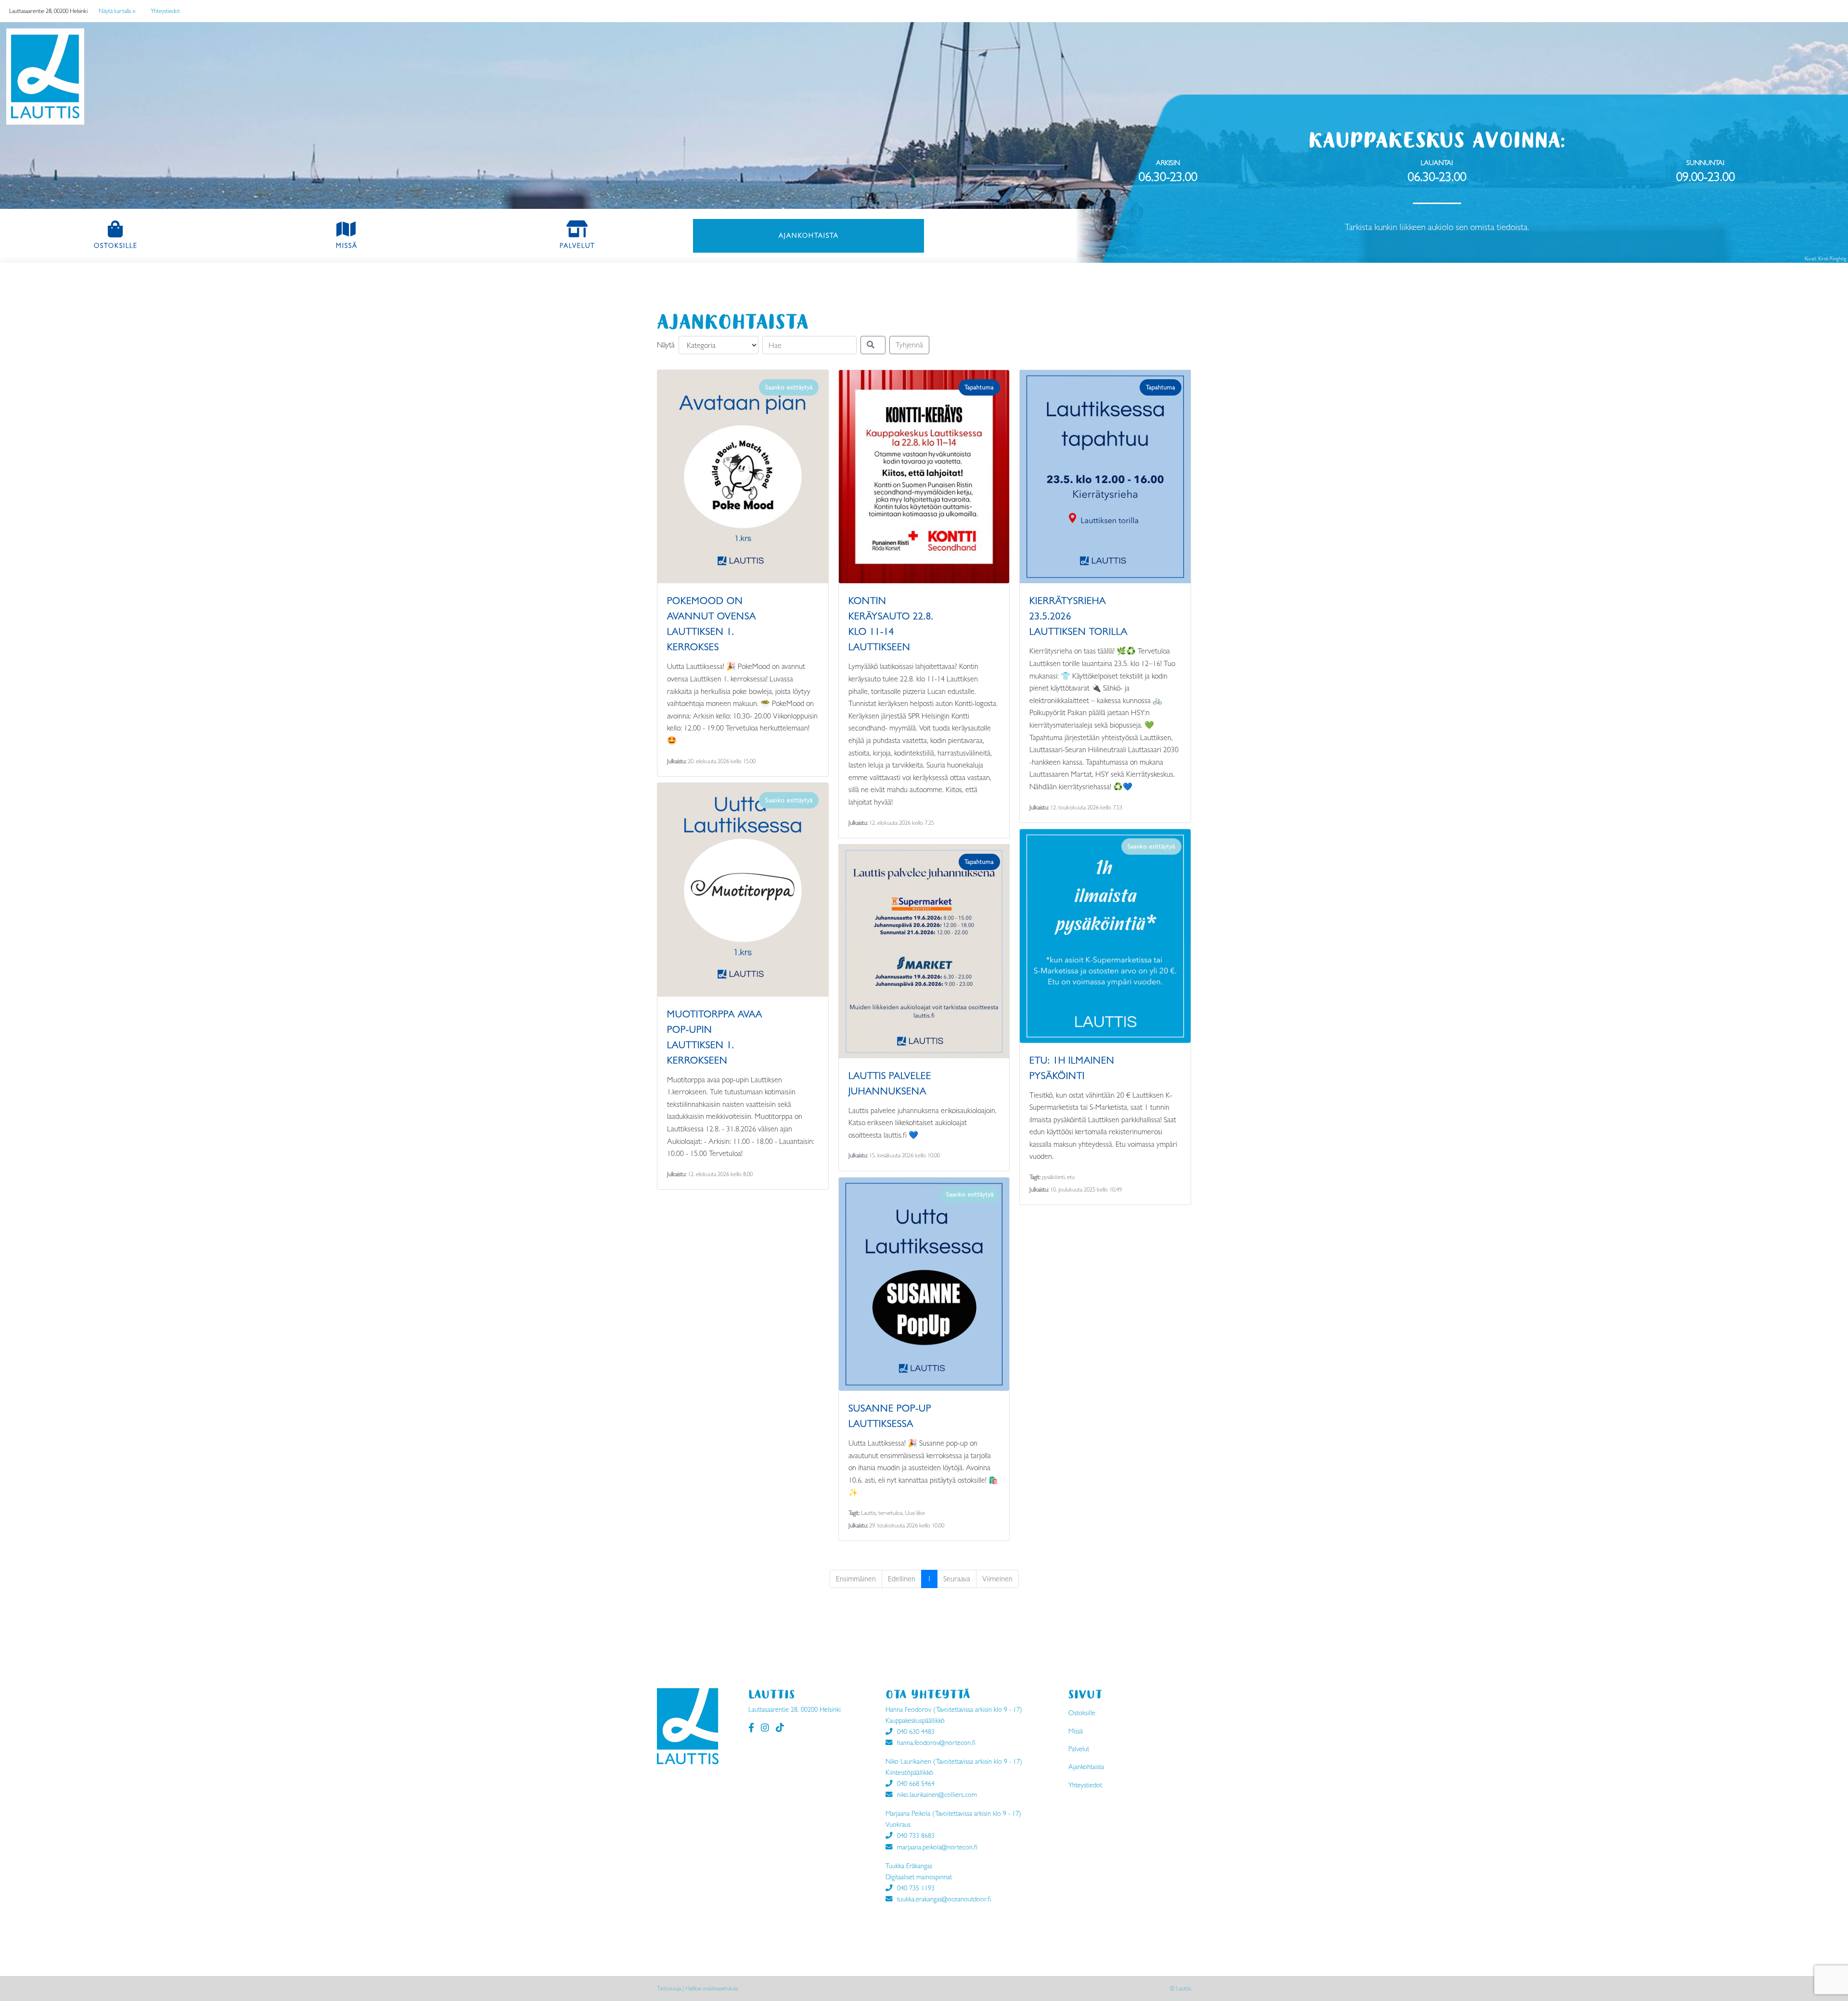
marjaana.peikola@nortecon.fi (937, 1847)
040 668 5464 (916, 1783)
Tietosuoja (669, 1988)
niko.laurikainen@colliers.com (937, 1795)
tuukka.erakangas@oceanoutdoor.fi (944, 1899)
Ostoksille (139, 245)
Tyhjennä (909, 345)
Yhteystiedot (165, 11)
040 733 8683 (916, 1835)
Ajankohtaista (832, 235)
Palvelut (577, 245)
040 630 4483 (916, 1732)
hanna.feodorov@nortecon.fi (936, 1743)
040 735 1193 (916, 1888)
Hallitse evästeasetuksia (712, 1988)
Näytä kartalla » (117, 11)
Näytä (666, 345)
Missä (347, 245)
